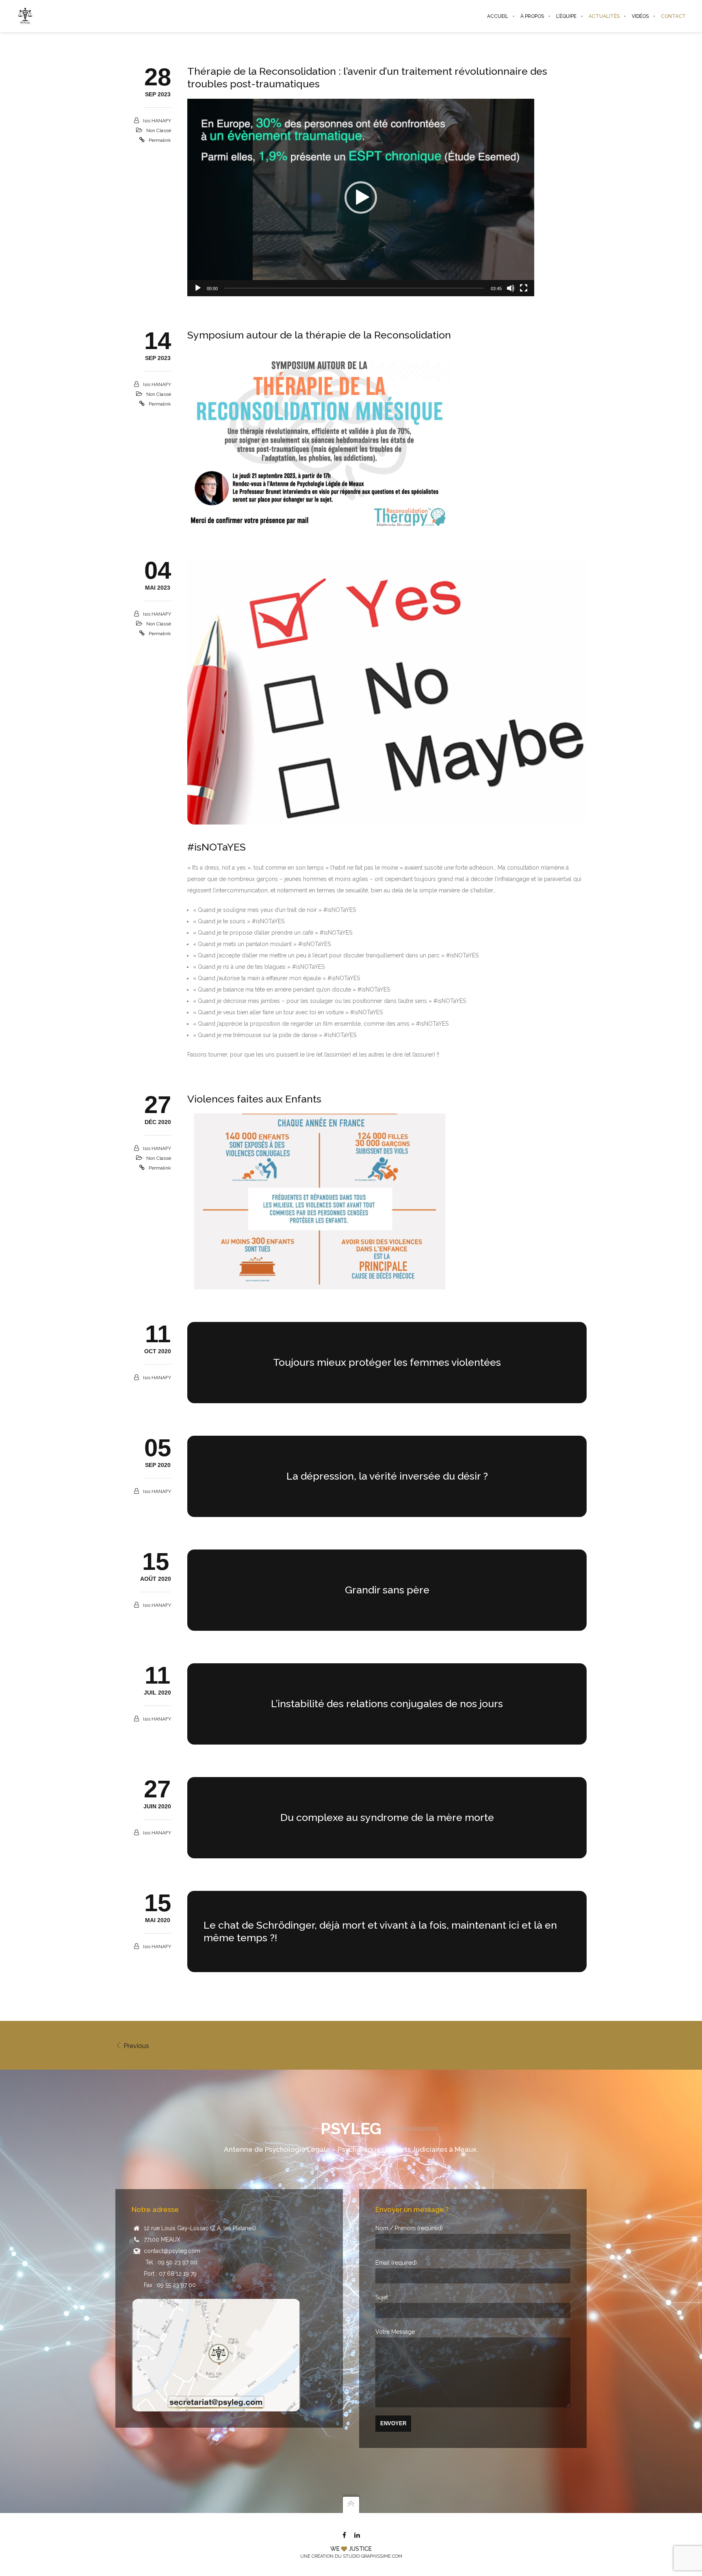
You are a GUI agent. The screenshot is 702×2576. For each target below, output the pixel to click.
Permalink (160, 140)
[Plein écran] (524, 288)
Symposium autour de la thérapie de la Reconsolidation (319, 335)
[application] (361, 198)
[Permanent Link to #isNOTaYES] (387, 691)
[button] (361, 197)
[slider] (354, 288)
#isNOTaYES (217, 847)
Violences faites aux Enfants (254, 1099)
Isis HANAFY (157, 121)
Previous (135, 2046)
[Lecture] (198, 288)
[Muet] (511, 288)
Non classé (159, 130)
